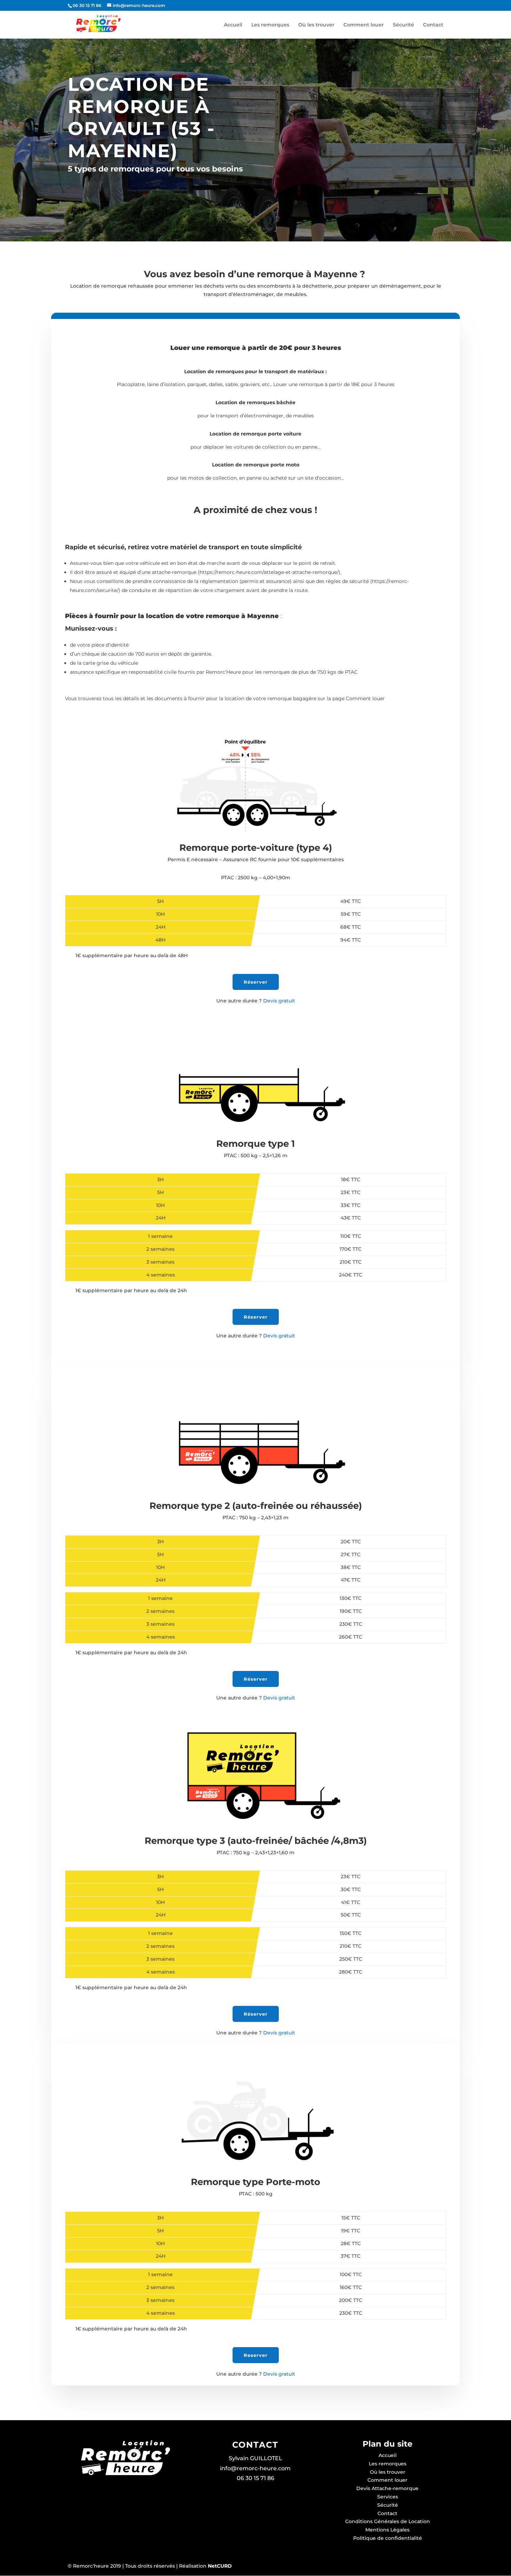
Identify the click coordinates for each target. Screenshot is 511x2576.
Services (388, 2497)
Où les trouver (316, 25)
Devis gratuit (256, 1001)
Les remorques (270, 25)
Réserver (256, 982)
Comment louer (364, 25)
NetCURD (219, 2566)
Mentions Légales (387, 2530)
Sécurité (403, 25)
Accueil (233, 25)
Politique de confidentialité (388, 2538)
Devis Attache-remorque (387, 2488)
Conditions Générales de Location (388, 2521)
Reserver (256, 2355)
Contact (433, 25)
